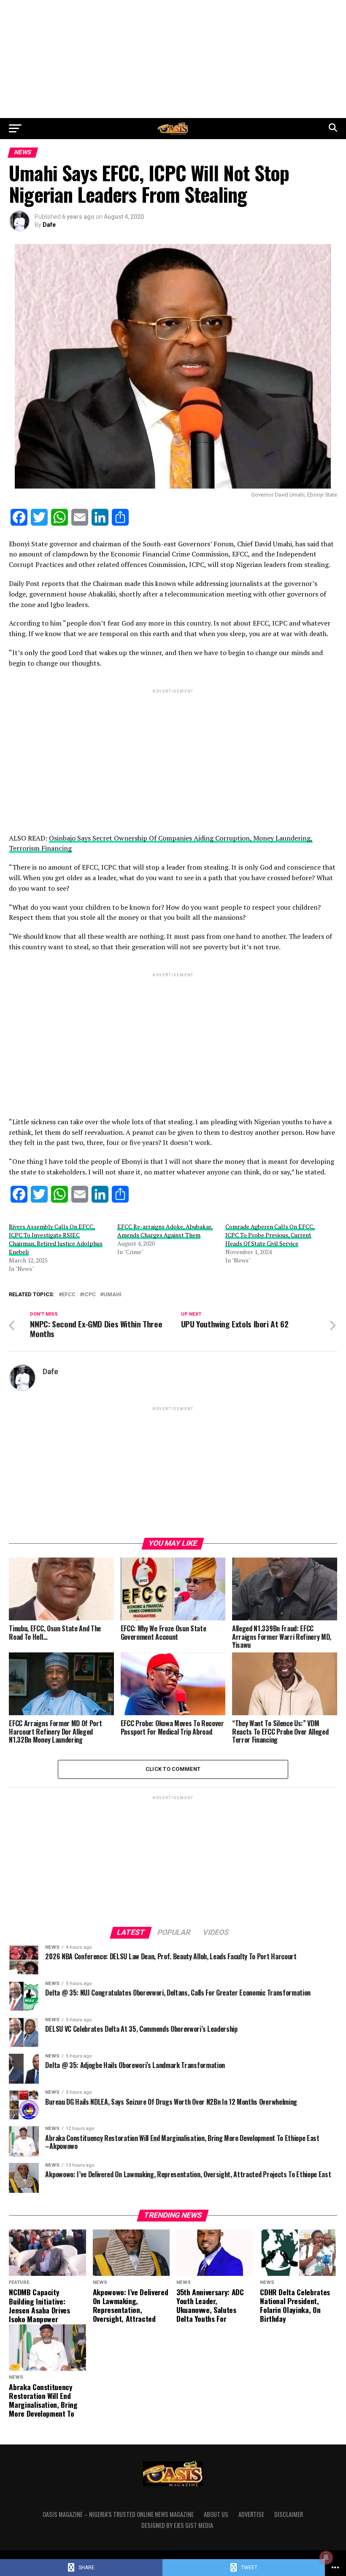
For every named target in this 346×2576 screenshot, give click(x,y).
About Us (216, 2514)
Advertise (251, 2514)
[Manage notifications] (326, 2557)
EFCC (69, 1295)
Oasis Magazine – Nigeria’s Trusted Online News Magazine (118, 2514)
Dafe (49, 225)
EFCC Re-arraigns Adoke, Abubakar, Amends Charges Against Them (165, 1231)
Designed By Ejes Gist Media (177, 2525)
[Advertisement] (173, 59)
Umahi (112, 1295)
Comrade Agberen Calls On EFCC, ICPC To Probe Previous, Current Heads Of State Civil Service (270, 1235)
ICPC (89, 1295)
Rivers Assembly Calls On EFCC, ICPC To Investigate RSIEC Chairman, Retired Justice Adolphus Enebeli (56, 1239)
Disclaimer (289, 2514)
